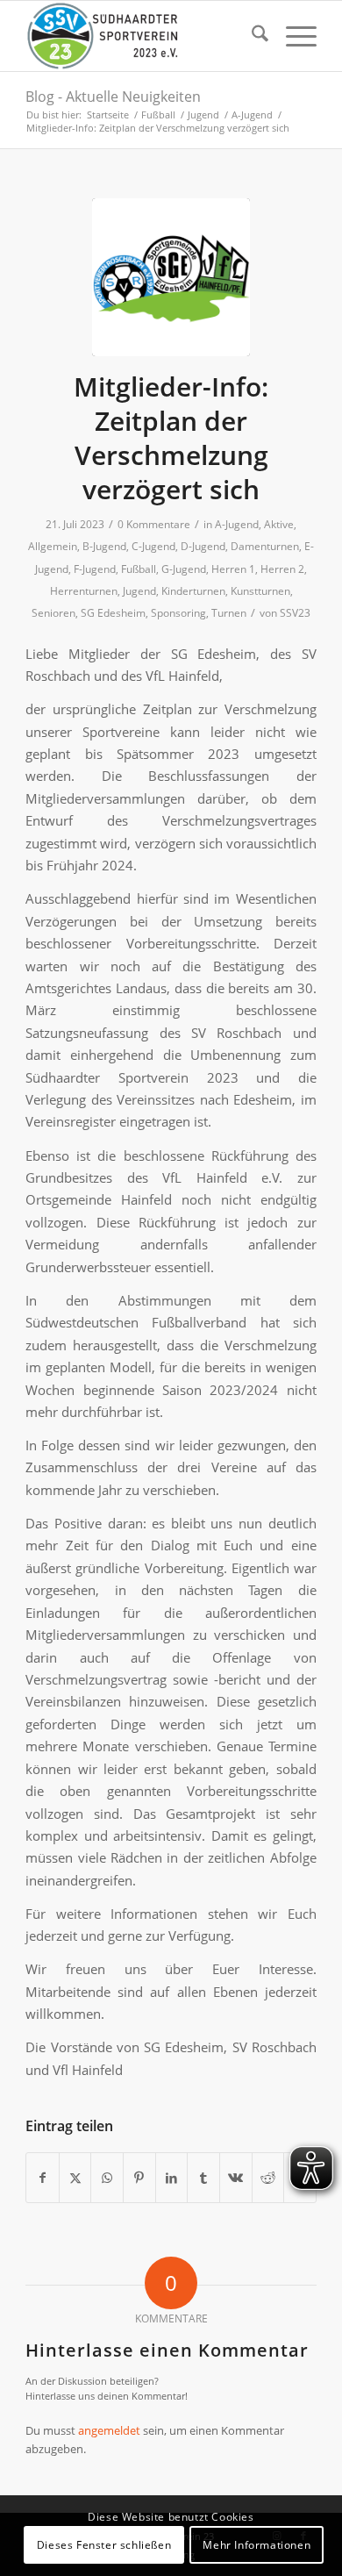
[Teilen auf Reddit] (268, 2178)
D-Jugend (203, 546)
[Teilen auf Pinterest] (139, 2178)
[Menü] (292, 36)
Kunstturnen (260, 591)
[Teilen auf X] (75, 2178)
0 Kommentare (154, 524)
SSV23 (295, 613)
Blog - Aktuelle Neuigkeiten (113, 97)
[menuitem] (251, 36)
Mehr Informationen (256, 2545)
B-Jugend (104, 546)
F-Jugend (95, 569)
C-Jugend (153, 546)
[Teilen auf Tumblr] (203, 2178)
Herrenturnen (84, 591)
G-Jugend (184, 569)
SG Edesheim (113, 613)
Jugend (139, 591)
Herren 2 (282, 569)
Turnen (229, 613)
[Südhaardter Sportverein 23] (142, 36)
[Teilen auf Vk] (236, 2178)
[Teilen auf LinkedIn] (172, 2178)
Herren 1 (233, 569)
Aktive (279, 524)
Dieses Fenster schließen (104, 2545)
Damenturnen (265, 546)
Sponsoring (178, 613)
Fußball (139, 569)
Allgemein (53, 546)
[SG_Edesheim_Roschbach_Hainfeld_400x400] (171, 277)
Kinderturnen (193, 591)
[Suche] (251, 36)
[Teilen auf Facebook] (43, 2178)
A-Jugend (237, 524)
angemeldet (109, 2430)
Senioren (53, 613)
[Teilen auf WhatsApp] (107, 2178)
